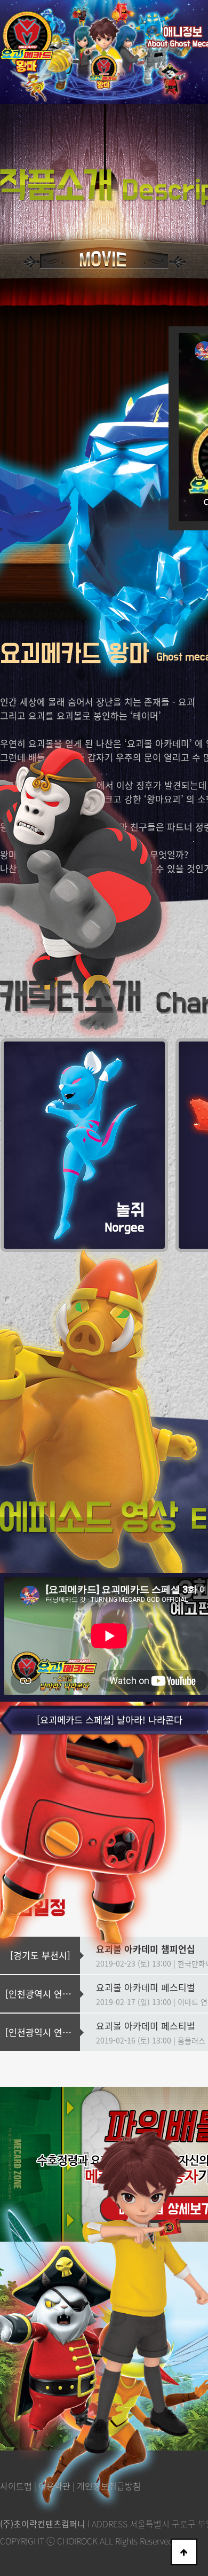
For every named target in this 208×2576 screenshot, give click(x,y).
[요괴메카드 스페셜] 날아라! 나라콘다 (110, 1720)
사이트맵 (16, 2486)
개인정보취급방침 (109, 2486)
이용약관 (54, 2486)
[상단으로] (184, 2552)
